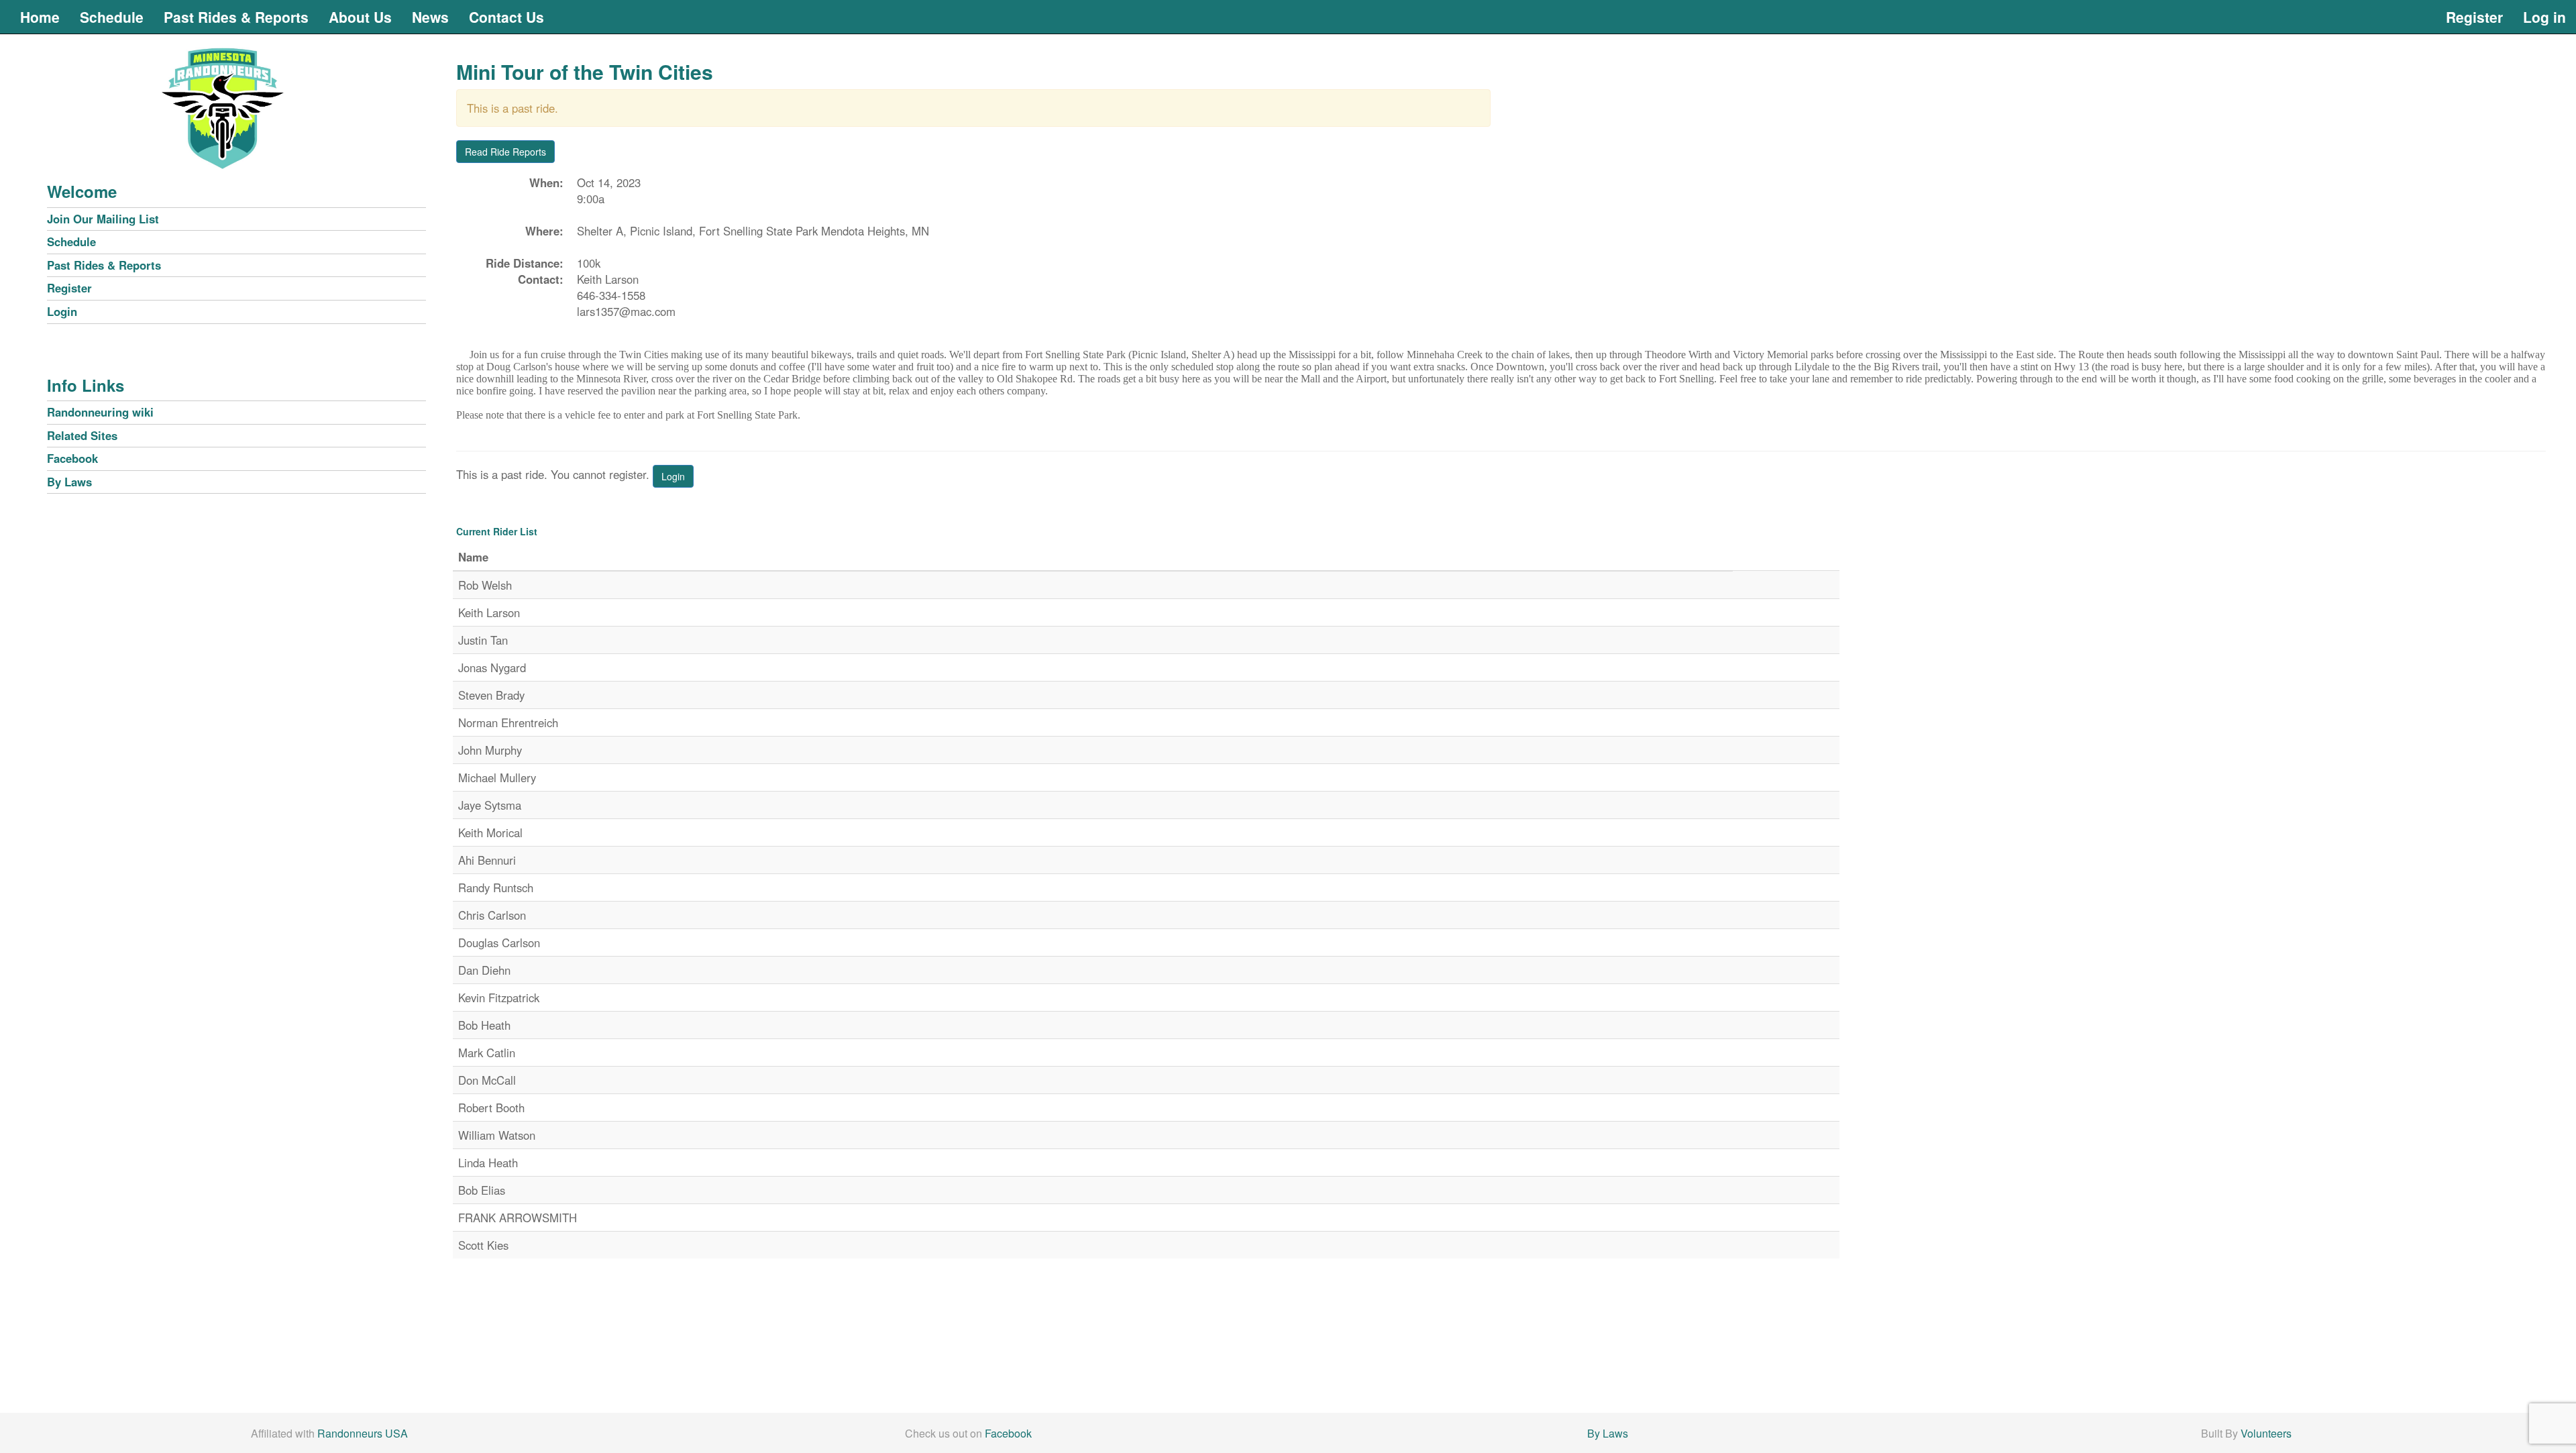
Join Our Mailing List (103, 219)
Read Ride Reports (505, 152)
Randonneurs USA (363, 1433)
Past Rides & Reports (236, 17)
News (430, 17)
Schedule (112, 17)
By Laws (69, 482)
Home (40, 17)
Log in (2544, 17)
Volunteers (2266, 1433)
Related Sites (82, 435)
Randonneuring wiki (100, 412)
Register (2474, 17)
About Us (360, 17)
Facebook (72, 458)
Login (62, 311)
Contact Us (506, 17)
